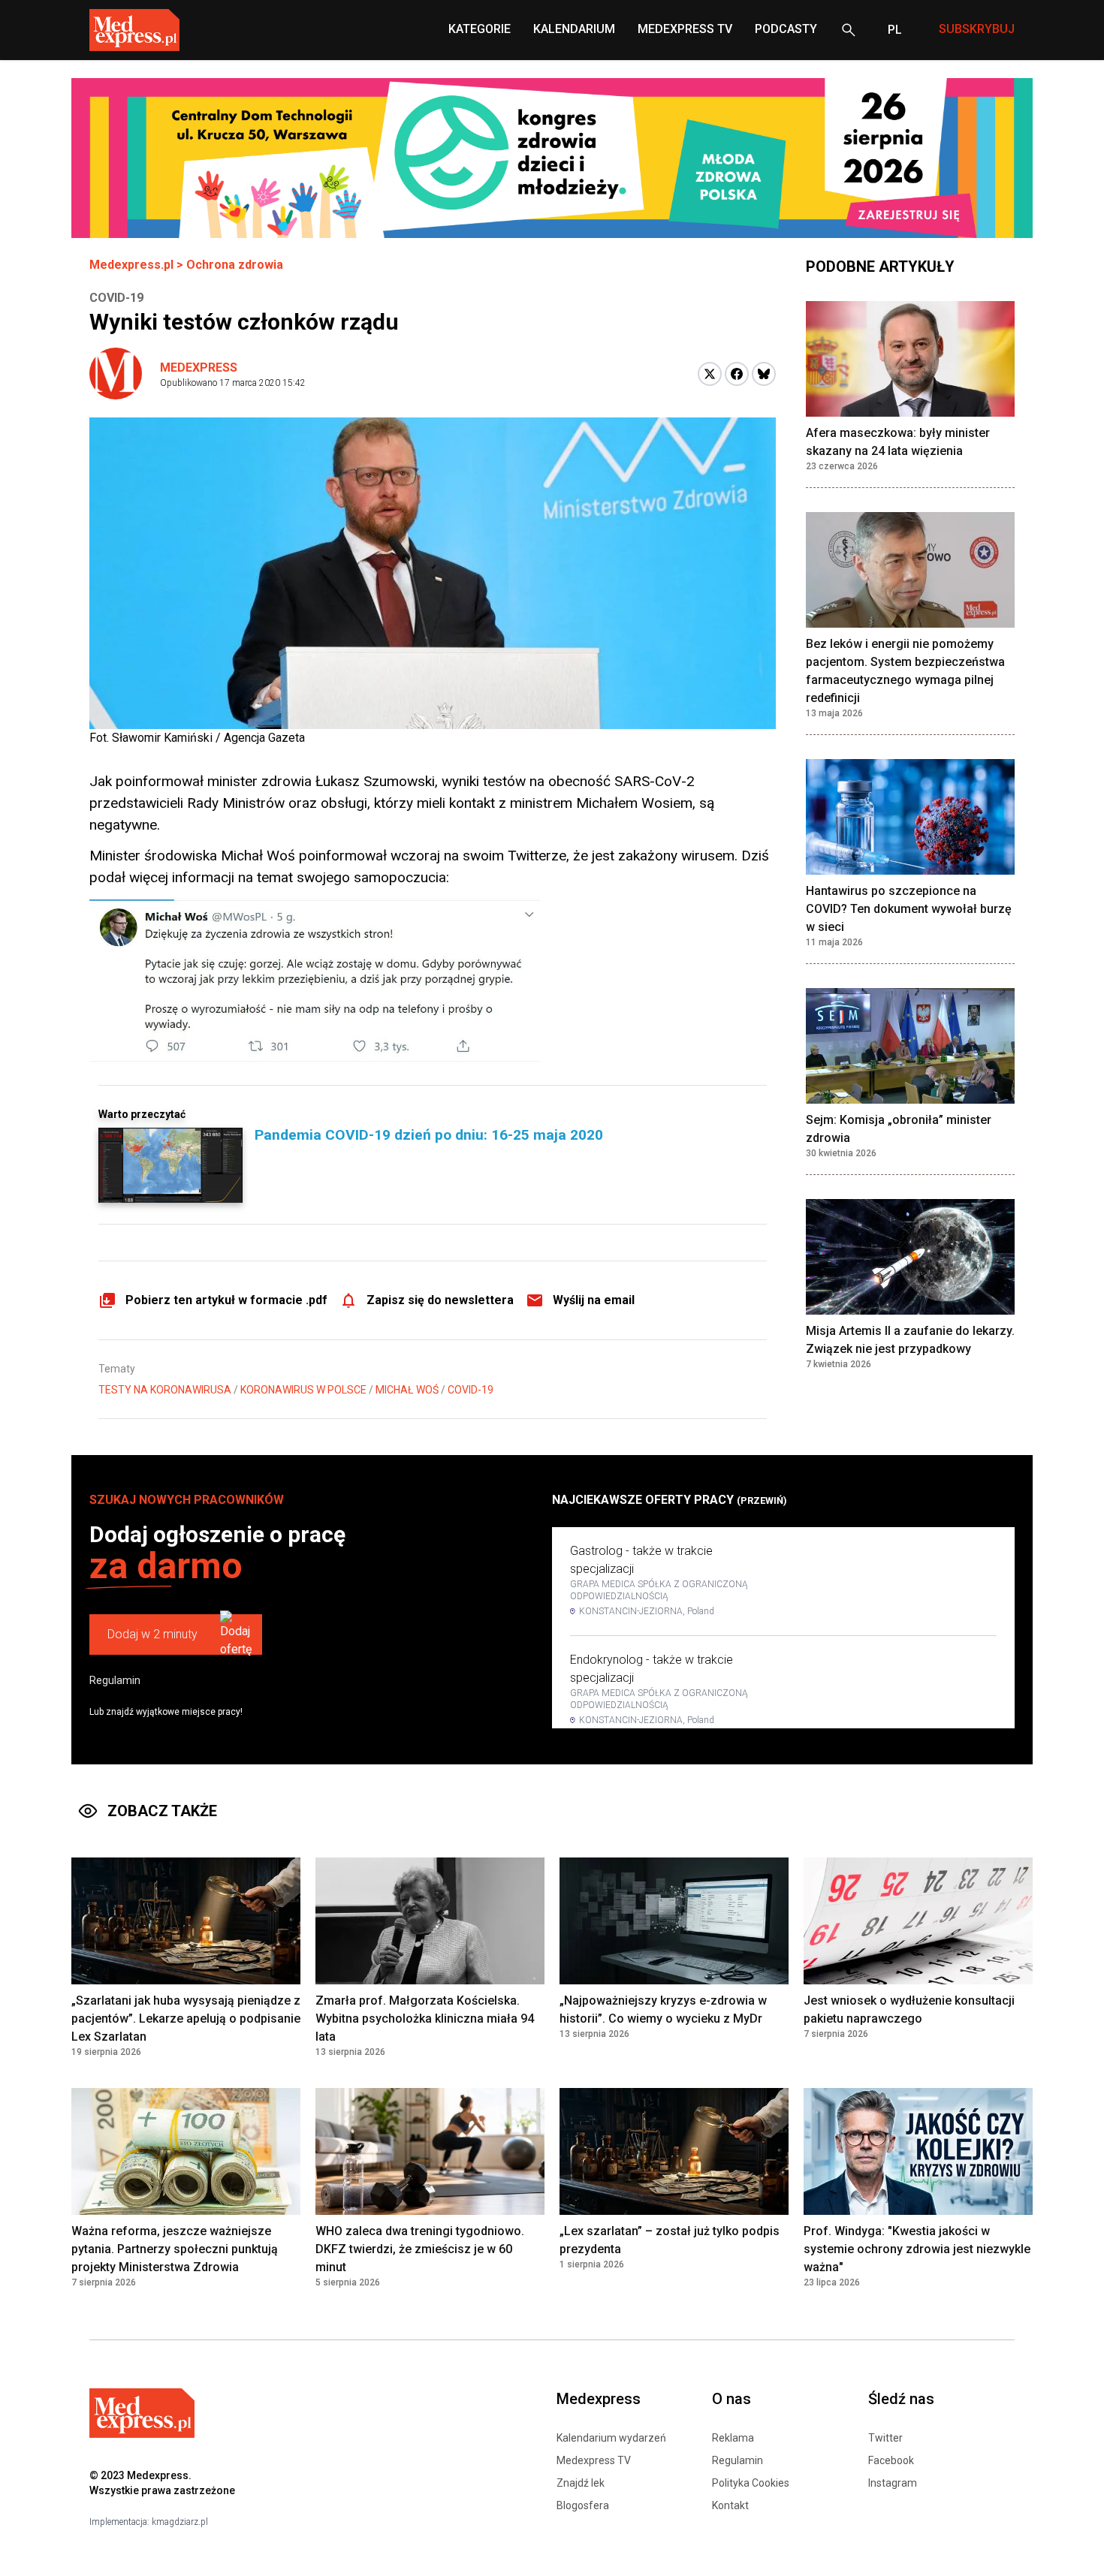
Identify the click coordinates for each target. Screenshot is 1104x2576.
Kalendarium (574, 29)
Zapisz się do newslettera (440, 1300)
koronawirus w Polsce (303, 1390)
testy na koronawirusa (165, 1390)
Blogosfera (583, 2505)
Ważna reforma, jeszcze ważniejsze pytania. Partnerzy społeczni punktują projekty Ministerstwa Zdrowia (175, 2249)
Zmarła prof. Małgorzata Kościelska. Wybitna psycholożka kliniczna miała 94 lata (425, 2019)
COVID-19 (471, 1390)
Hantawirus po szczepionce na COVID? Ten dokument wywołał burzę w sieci (909, 909)
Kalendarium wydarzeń (611, 2438)
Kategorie (480, 29)
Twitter (885, 2438)
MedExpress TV (685, 29)
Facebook (891, 2460)
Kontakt (730, 2505)
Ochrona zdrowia (235, 265)
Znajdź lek (581, 2483)
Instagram (893, 2483)
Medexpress (199, 368)
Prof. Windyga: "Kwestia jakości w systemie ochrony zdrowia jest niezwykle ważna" (917, 2249)
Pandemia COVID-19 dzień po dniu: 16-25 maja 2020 (429, 1135)
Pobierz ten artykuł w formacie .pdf (226, 1300)
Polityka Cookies (751, 2483)
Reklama (733, 2438)
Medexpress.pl (131, 265)
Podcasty (786, 29)
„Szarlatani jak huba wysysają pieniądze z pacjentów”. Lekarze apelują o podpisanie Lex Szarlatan (186, 2019)
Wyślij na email (594, 1300)
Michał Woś (407, 1390)
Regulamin (115, 1680)
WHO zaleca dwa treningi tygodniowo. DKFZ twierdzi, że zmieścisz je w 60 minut (420, 2249)
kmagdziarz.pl (180, 2522)
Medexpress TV (594, 2460)
